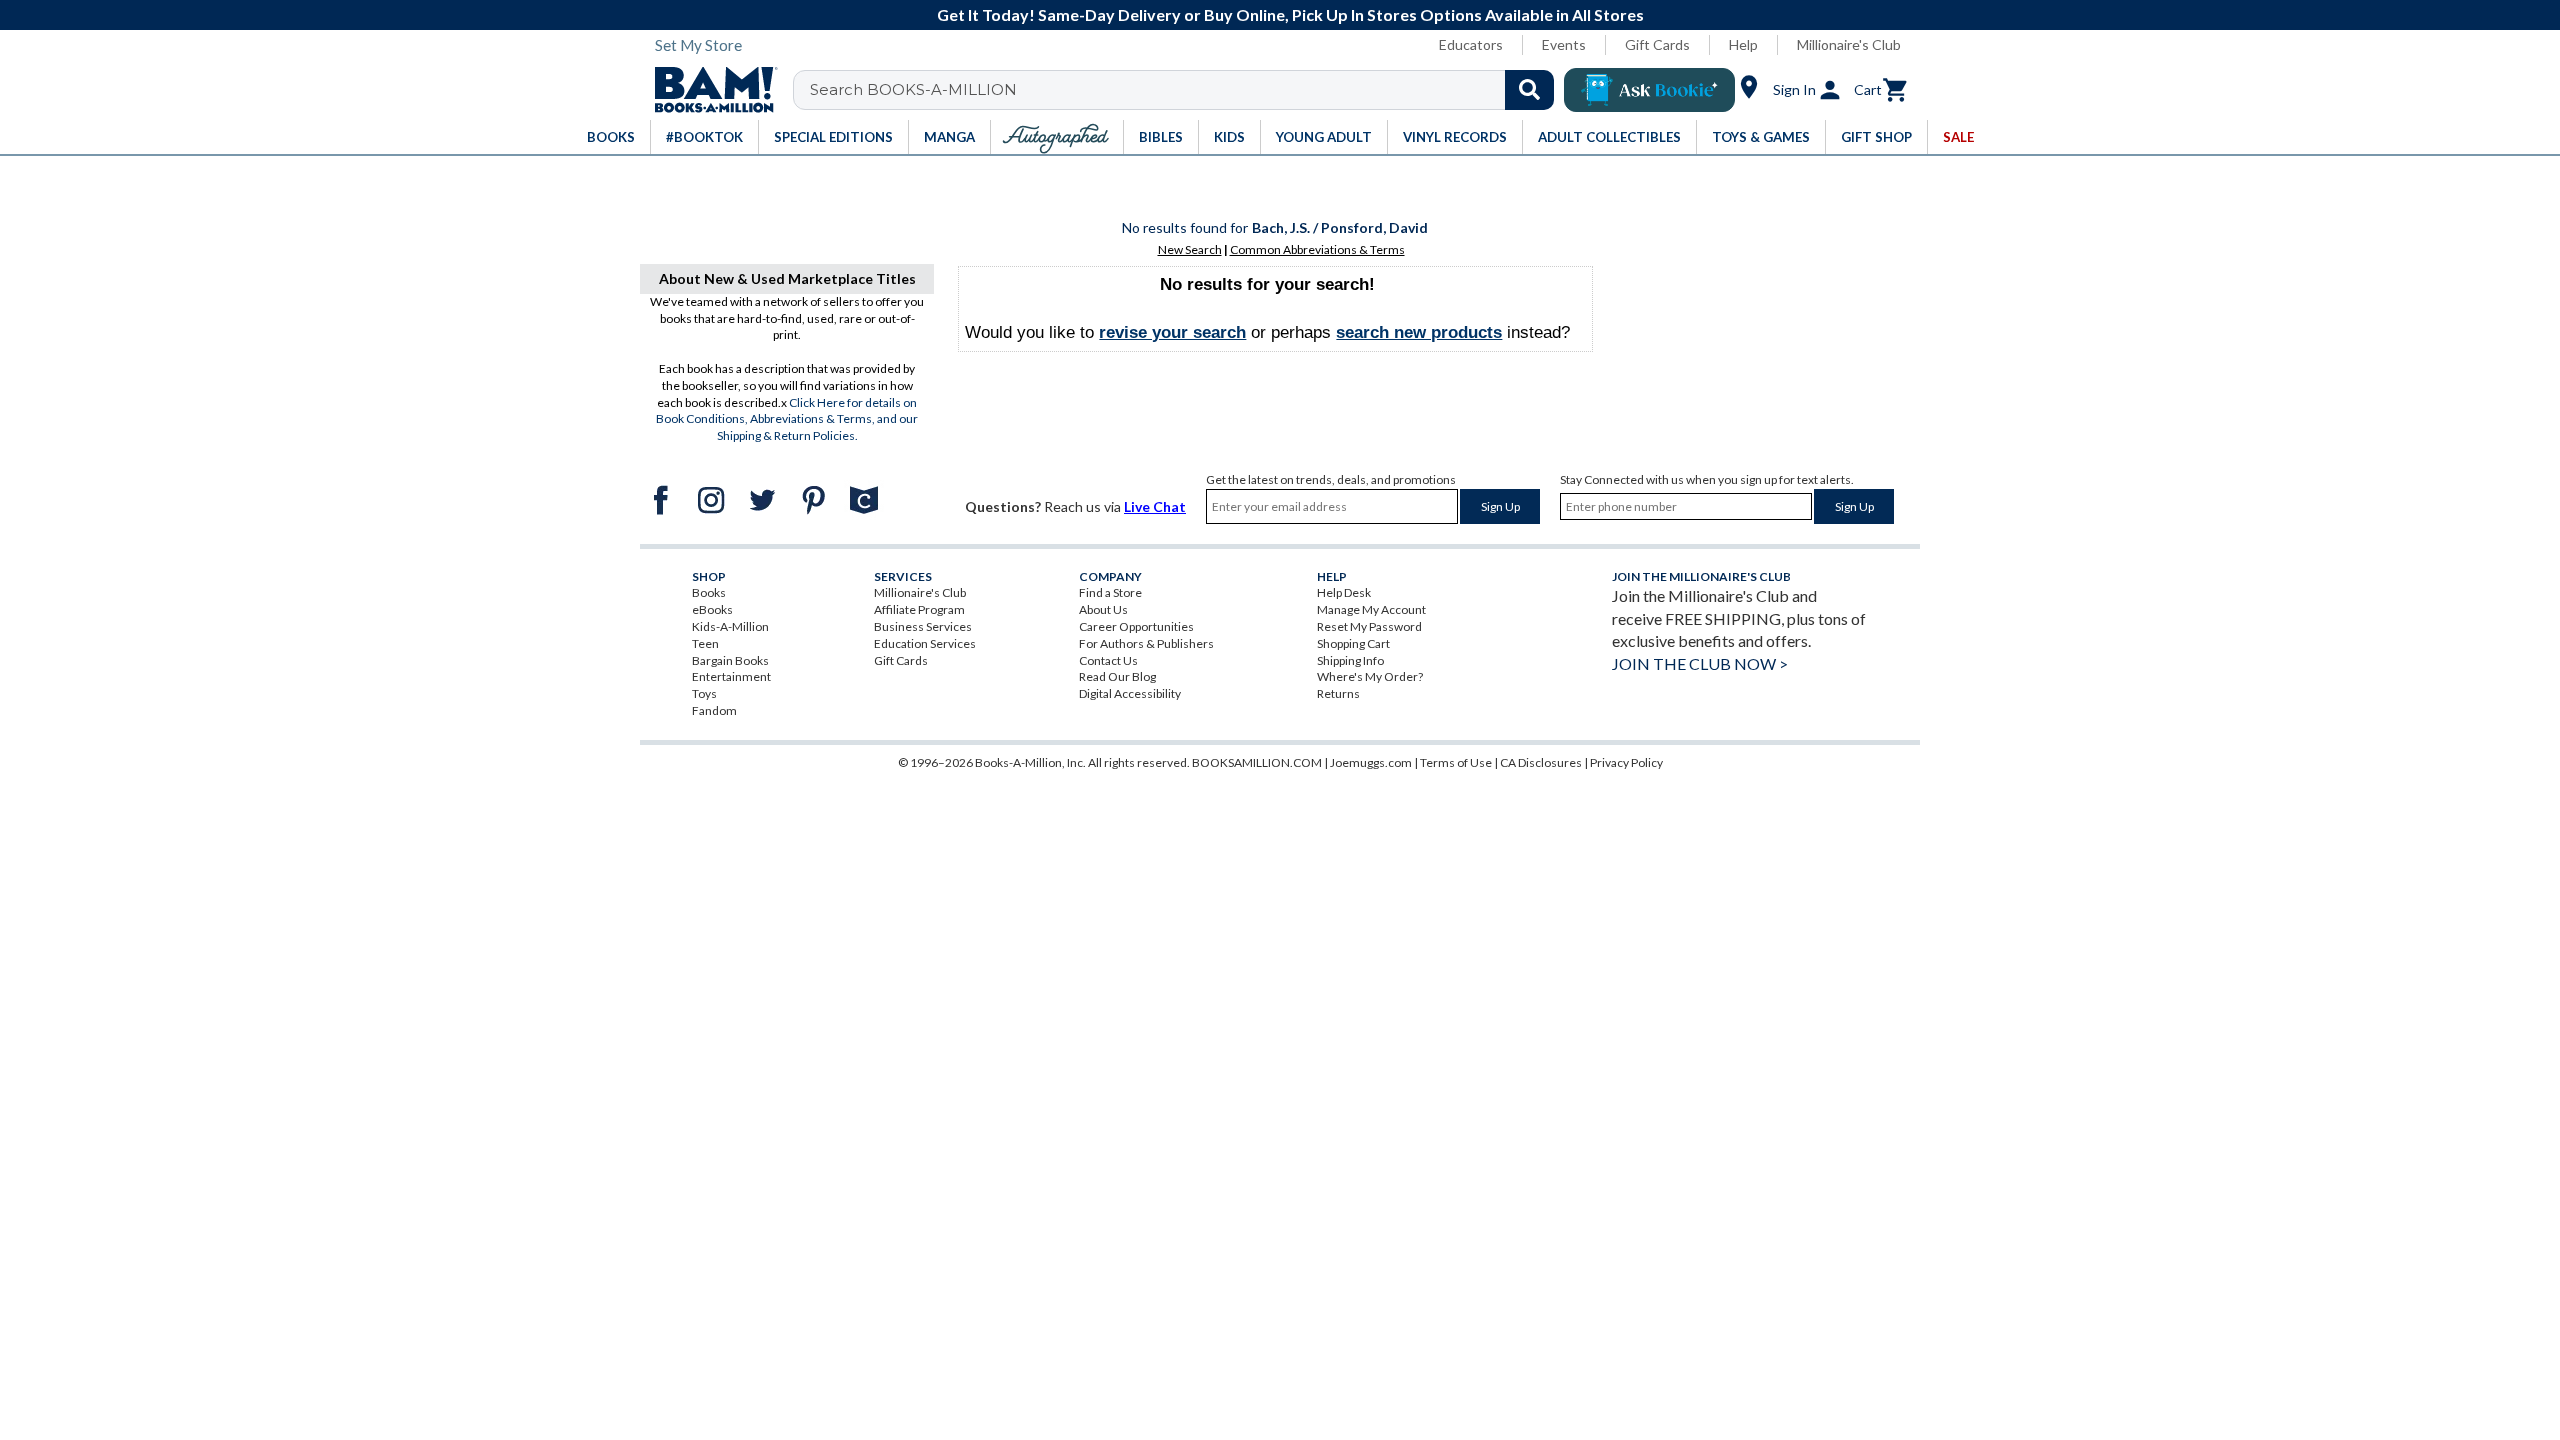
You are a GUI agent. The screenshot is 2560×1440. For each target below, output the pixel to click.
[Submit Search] (1529, 90)
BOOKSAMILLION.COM (1257, 762)
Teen (705, 643)
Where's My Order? (1370, 676)
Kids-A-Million (730, 626)
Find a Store (1110, 592)
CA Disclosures (1541, 762)
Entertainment (731, 676)
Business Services (923, 626)
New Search (1190, 249)
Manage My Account (1371, 609)
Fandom (714, 710)
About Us (1103, 609)
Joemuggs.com (1371, 762)
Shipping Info (1350, 660)
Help (1743, 44)
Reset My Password (1369, 626)
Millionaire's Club (1849, 44)
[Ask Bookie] (1649, 90)
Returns (1338, 693)
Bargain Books (730, 660)
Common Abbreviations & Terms (1317, 249)
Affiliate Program (919, 609)
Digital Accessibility (1130, 693)
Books (709, 592)
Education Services (925, 643)
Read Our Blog (1117, 676)
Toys (704, 693)
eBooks (712, 609)
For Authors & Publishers (1146, 643)
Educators (1471, 44)
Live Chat (1155, 506)
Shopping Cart (1353, 643)
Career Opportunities (1136, 626)
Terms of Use (1456, 762)
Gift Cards (1657, 44)
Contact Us (1108, 660)
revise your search (1172, 332)
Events (1564, 44)
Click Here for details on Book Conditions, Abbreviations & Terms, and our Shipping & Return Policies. (787, 419)
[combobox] (1186, 90)
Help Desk (1344, 592)
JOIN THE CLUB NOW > (1700, 663)
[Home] (709, 90)
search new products (1419, 332)
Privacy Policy (1626, 762)
